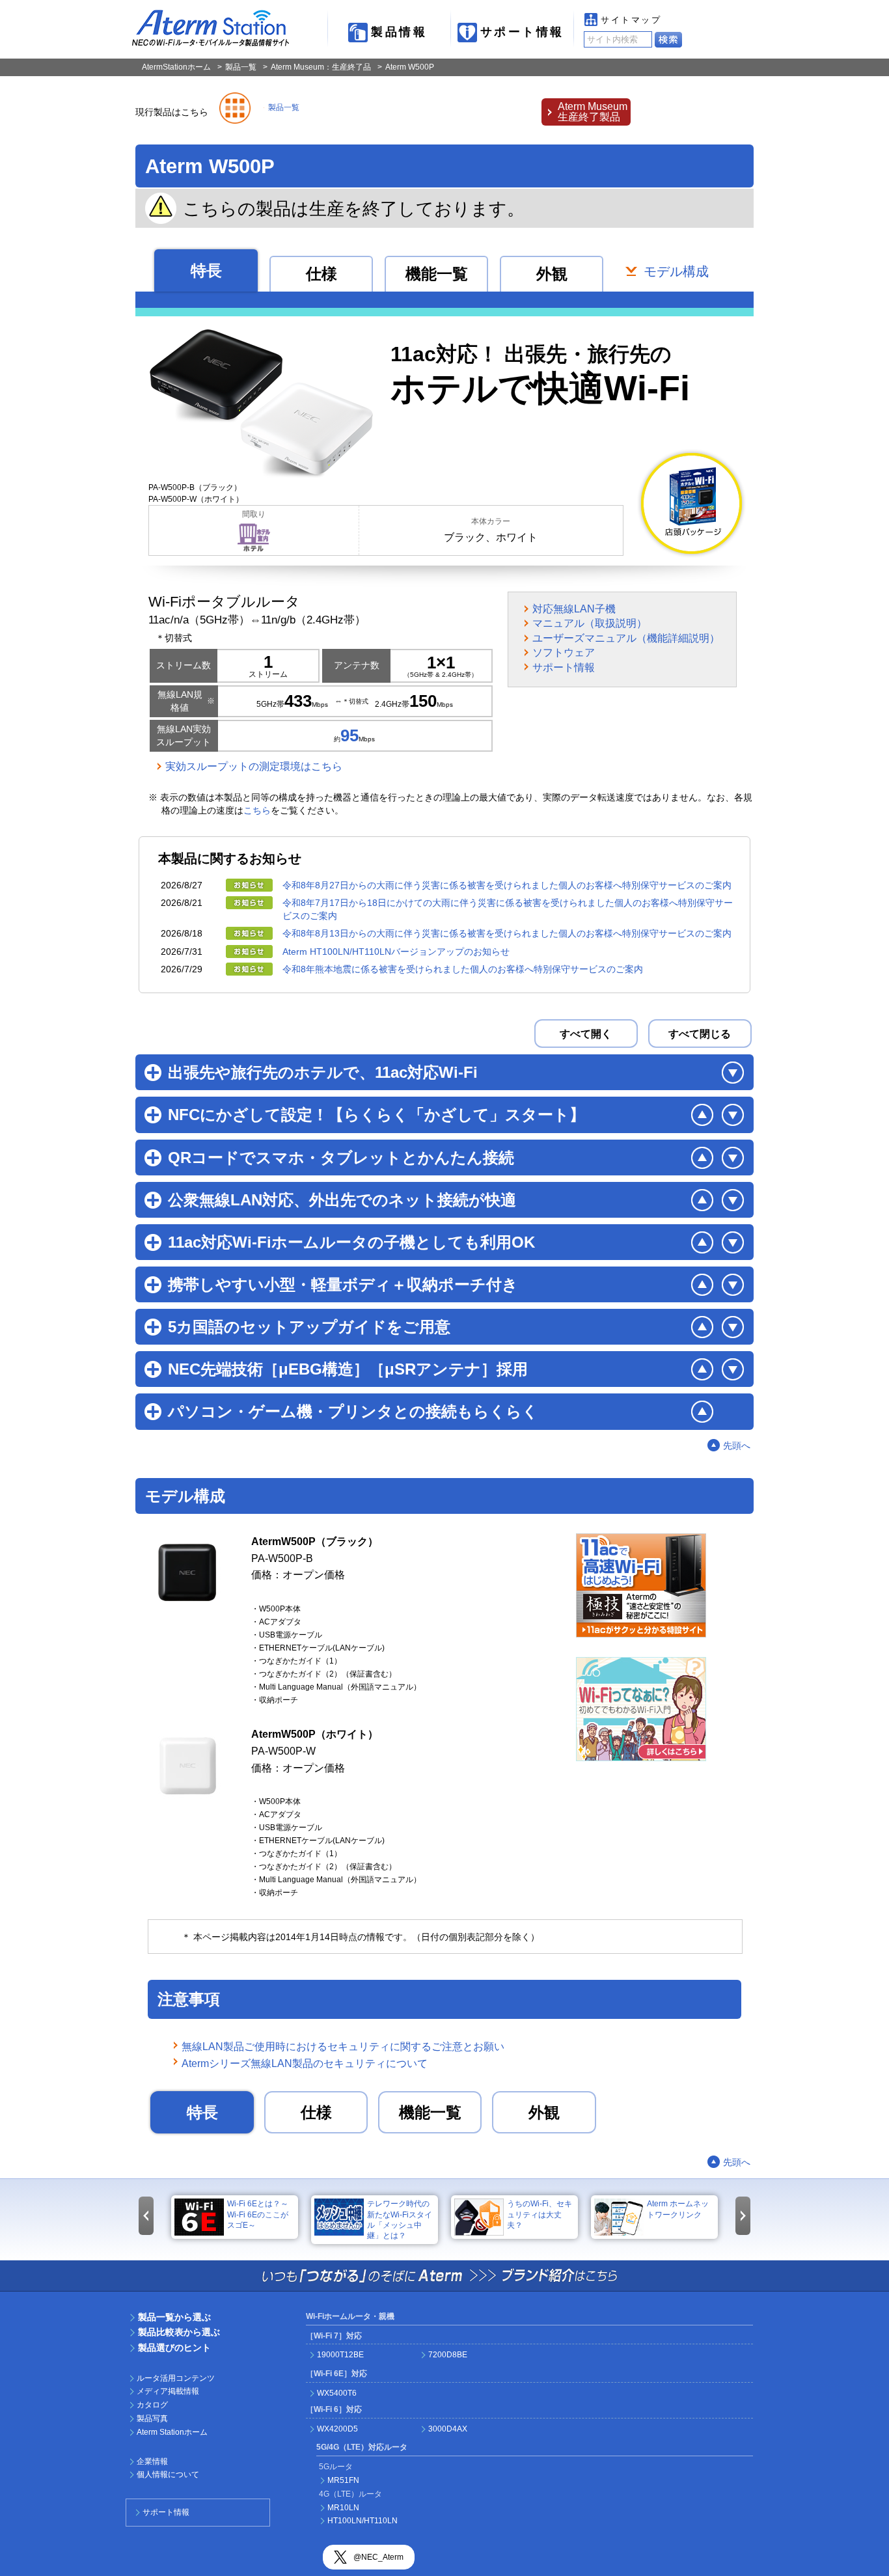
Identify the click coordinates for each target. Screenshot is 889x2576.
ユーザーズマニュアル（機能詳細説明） (626, 638)
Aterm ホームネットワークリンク (678, 2209)
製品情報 (399, 32)
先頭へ (737, 1446)
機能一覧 (437, 274)
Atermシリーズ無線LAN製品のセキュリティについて (305, 2063)
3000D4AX (448, 2429)
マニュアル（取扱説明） (590, 623)
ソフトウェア (564, 652)
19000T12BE (340, 2355)
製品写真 (152, 2418)
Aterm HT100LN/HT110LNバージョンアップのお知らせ (396, 952)
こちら (257, 810)
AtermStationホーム (176, 67)
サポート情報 (522, 32)
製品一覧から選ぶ (174, 2317)
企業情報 (152, 2461)
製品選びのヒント (174, 2348)
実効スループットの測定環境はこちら (254, 766)
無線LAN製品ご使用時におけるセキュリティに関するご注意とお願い (343, 2047)
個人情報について (168, 2474)
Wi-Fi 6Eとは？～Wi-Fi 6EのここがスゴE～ (258, 2214)
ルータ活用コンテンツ (176, 2378)
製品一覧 (241, 67)
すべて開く (586, 1034)
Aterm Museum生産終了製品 (593, 112)
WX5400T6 (337, 2393)
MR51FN (343, 2480)
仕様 (321, 274)
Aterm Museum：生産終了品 (321, 67)
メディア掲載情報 (168, 2391)
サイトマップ (631, 20)
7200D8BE (448, 2355)
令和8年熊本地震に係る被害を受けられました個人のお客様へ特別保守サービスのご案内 (463, 969)
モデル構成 (676, 272)
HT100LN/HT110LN (362, 2521)
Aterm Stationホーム (172, 2432)
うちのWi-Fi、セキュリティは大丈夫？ (540, 2214)
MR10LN (343, 2508)
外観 (552, 274)
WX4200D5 (337, 2429)
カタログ (152, 2405)
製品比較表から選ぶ (179, 2332)
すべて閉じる (700, 1034)
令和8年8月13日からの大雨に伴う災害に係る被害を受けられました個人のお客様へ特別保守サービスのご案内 (507, 933)
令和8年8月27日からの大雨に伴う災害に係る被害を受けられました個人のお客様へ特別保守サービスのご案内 (507, 885)
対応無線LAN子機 (574, 609)
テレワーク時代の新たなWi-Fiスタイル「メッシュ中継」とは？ (400, 2219)
